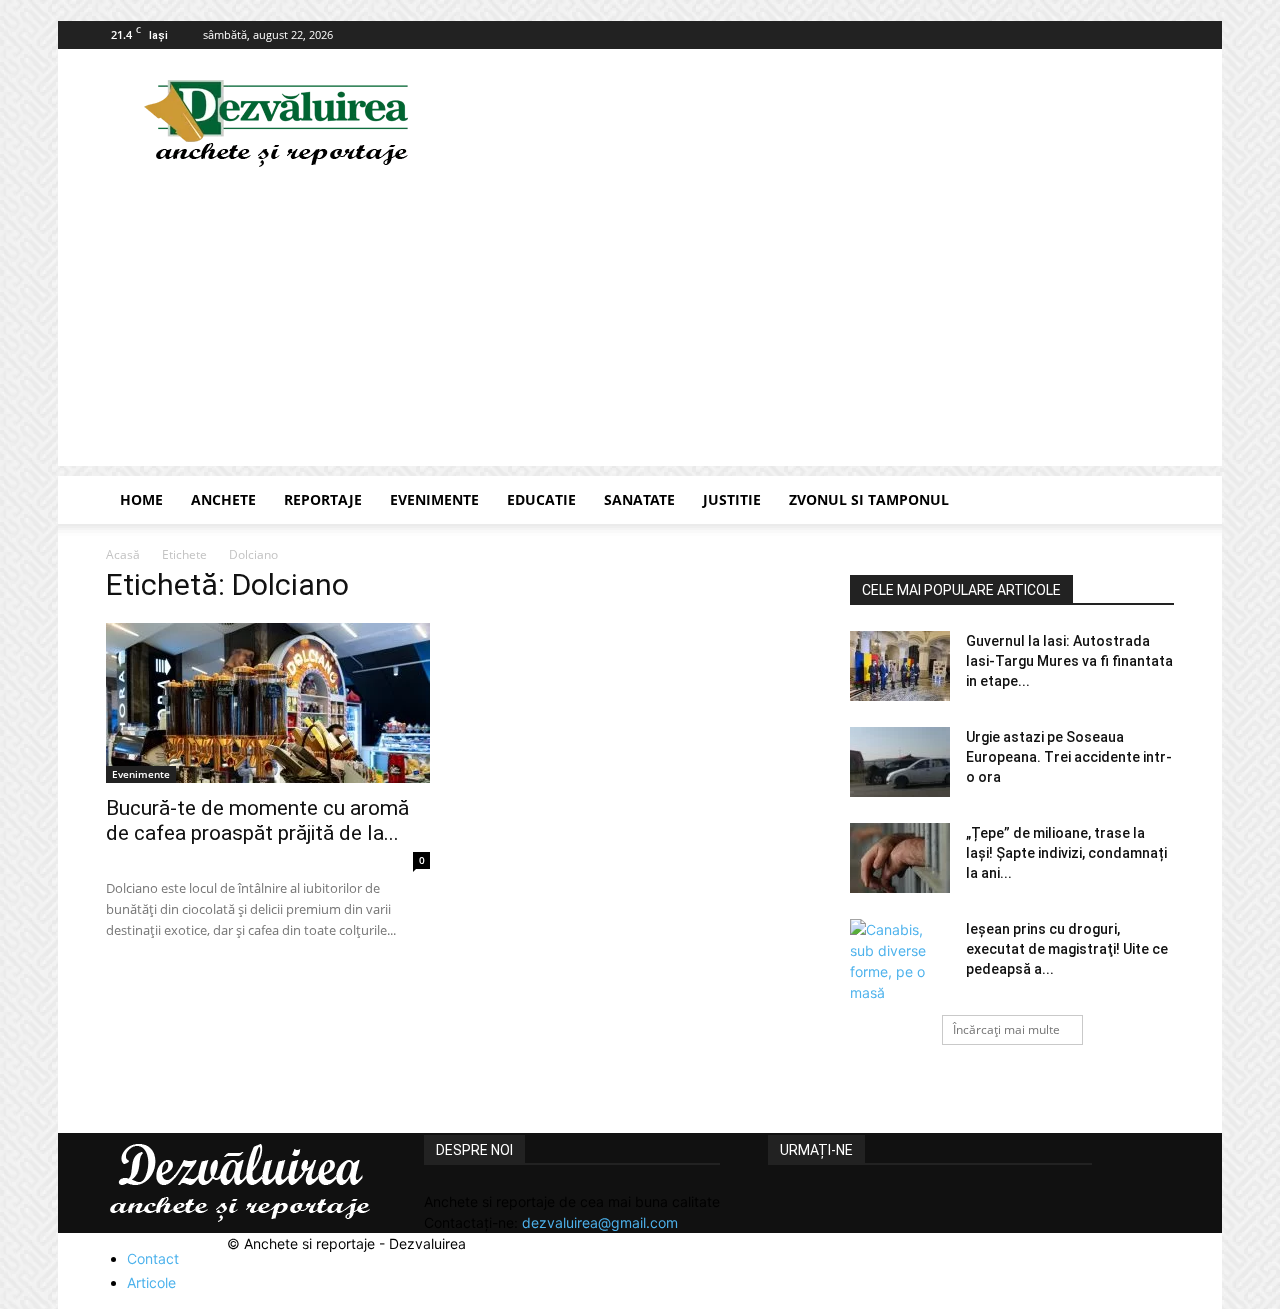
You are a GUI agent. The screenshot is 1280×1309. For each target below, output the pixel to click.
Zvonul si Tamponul (869, 499)
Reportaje (323, 499)
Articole (151, 1282)
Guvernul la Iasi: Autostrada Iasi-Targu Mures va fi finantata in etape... (1069, 661)
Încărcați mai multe (1006, 1029)
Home (141, 499)
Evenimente (434, 499)
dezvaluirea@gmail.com (600, 1222)
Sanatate (639, 499)
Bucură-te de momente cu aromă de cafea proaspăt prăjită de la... (257, 820)
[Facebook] (1159, 35)
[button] (1150, 501)
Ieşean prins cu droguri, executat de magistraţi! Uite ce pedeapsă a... (1067, 949)
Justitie (732, 499)
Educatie (541, 499)
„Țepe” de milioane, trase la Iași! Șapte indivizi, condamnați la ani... (1066, 853)
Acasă (123, 554)
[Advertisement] (640, 326)
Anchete (223, 499)
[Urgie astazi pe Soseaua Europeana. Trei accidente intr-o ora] (900, 762)
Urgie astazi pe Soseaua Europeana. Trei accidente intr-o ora (1069, 757)
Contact (153, 1258)
